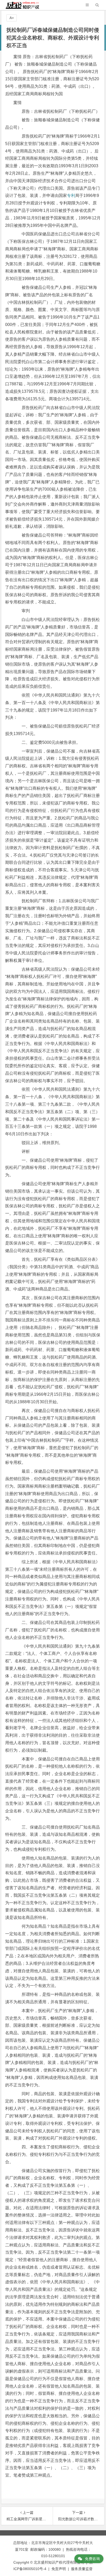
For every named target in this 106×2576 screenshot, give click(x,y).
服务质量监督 (82, 2569)
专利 (71, 196)
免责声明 (59, 2569)
